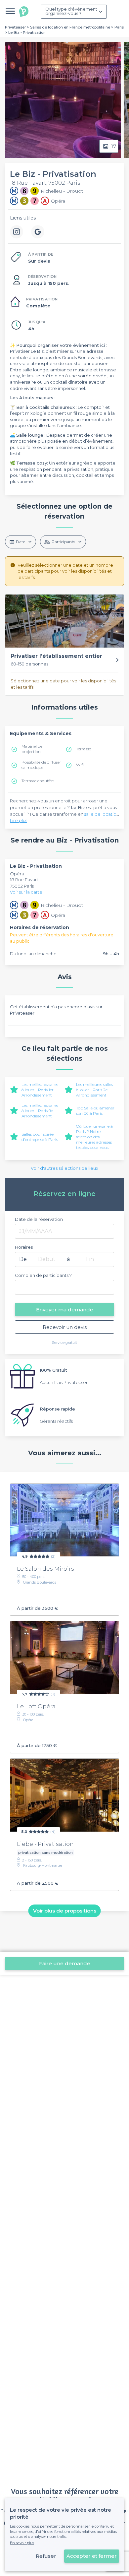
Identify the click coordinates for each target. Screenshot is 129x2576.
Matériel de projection (32, 749)
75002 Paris (22, 886)
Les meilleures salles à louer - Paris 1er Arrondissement (40, 1090)
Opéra (17, 874)
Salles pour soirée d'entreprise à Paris (40, 1137)
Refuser (46, 2556)
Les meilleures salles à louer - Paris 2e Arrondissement (94, 1090)
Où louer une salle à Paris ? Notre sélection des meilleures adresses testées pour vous (94, 1137)
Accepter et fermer (92, 2556)
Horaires (24, 1247)
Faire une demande (65, 1963)
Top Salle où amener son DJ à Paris (95, 1111)
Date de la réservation (39, 1219)
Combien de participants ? (43, 1275)
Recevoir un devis (65, 1327)
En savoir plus (22, 2543)
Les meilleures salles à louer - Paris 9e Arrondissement (40, 1111)
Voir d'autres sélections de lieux (64, 1168)
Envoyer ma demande (65, 1310)
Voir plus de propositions (65, 1911)
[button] (64, 645)
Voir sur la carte (26, 892)
